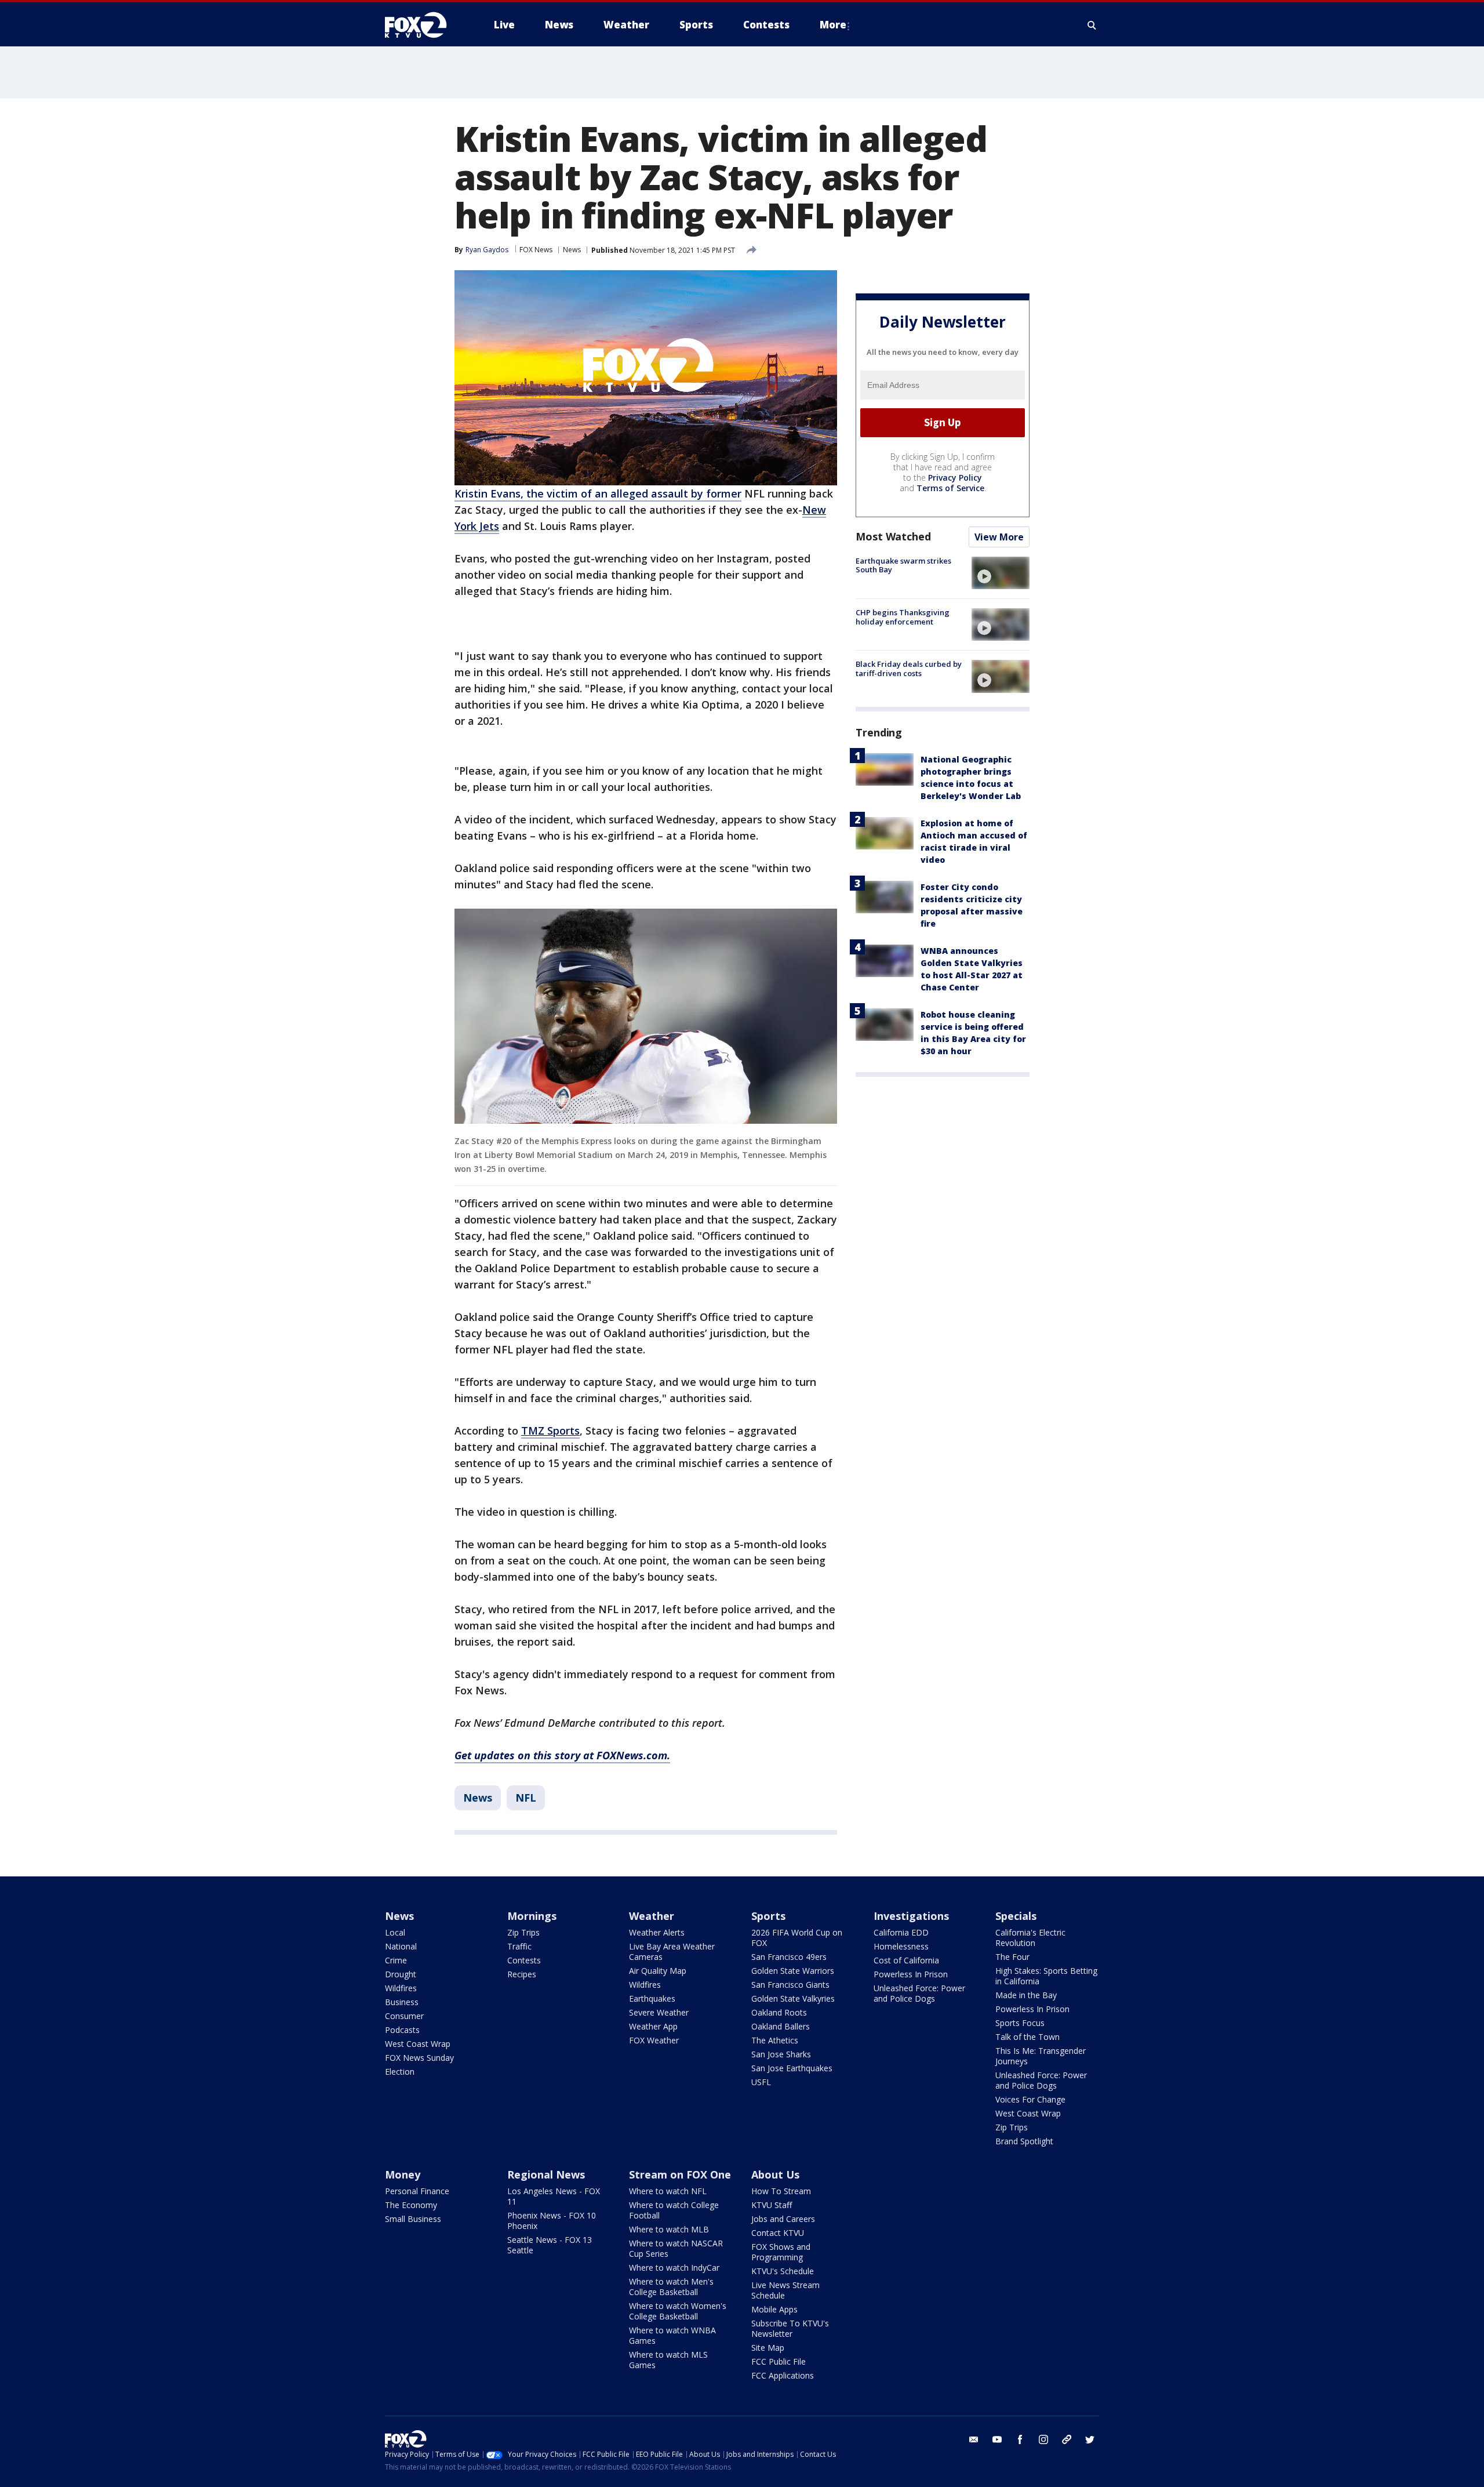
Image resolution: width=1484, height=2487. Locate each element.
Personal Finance (417, 2191)
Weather (652, 1916)
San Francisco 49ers (789, 1957)
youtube (997, 2439)
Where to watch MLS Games (668, 2360)
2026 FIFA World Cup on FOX (797, 1938)
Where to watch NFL (668, 2191)
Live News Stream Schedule (785, 2290)
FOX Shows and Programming (781, 2252)
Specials (1016, 1916)
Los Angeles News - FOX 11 (554, 2196)
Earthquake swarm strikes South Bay (903, 565)
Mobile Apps (774, 2309)
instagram (1043, 2439)
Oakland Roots (779, 2012)
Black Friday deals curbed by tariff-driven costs (909, 669)
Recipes (522, 1974)
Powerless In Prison (911, 1974)
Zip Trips (523, 1932)
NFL (526, 1798)
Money (403, 2174)
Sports (768, 1916)
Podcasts (402, 2030)
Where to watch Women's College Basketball (678, 2311)
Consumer (404, 2016)
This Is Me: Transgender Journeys (1041, 2056)
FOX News (536, 250)
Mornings (532, 1916)
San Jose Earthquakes (792, 2068)
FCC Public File (779, 2361)
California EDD (901, 1932)
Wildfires (401, 1988)
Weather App (653, 2026)
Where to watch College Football (674, 2210)
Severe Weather (659, 2012)
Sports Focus (1020, 2023)
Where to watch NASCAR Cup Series (676, 2248)
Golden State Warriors (793, 1971)
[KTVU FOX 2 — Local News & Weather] (423, 25)
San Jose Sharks (781, 2054)
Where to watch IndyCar (674, 2268)
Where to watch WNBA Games (672, 2335)
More (833, 25)
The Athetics (775, 2040)
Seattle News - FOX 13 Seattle (550, 2245)
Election (400, 2072)
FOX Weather (654, 2040)
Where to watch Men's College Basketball (671, 2287)
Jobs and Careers (783, 2219)
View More (999, 537)
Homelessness (901, 1946)
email (974, 2439)
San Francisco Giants (790, 1985)
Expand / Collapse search (1092, 25)
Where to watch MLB (669, 2229)
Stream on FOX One (680, 2174)
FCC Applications (783, 2375)
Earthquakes (652, 1998)
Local (395, 1932)
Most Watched (893, 536)
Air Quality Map (658, 1971)
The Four (1012, 1957)
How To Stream (781, 2191)
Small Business (413, 2219)
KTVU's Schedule (783, 2271)
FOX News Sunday (419, 2058)
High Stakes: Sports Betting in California (1046, 1976)
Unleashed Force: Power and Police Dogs (919, 1993)
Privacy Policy (955, 478)
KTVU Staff (772, 2205)
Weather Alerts (657, 1932)
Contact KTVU (778, 2233)
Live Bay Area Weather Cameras (672, 1952)
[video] (1001, 573)
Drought (401, 1974)
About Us (775, 2174)
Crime (396, 1960)
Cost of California (906, 1960)
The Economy (411, 2205)
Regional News (546, 2174)
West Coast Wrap (418, 2044)
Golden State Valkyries (793, 1998)
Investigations (911, 1916)
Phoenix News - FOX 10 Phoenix (552, 2221)
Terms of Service (950, 488)
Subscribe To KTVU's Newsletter (790, 2328)
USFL (761, 2082)
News (572, 250)
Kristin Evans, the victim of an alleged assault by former (598, 493)
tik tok (1067, 2439)
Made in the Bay (1026, 1995)
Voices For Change (1030, 2099)
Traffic (519, 1946)
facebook (1020, 2439)
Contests (524, 1960)
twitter (1090, 2439)
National (401, 1946)
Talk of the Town (1027, 2037)
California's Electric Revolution (1030, 1938)
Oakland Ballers (781, 2026)
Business (402, 2002)
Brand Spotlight (1024, 2141)
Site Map (768, 2348)
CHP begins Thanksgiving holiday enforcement (903, 617)
